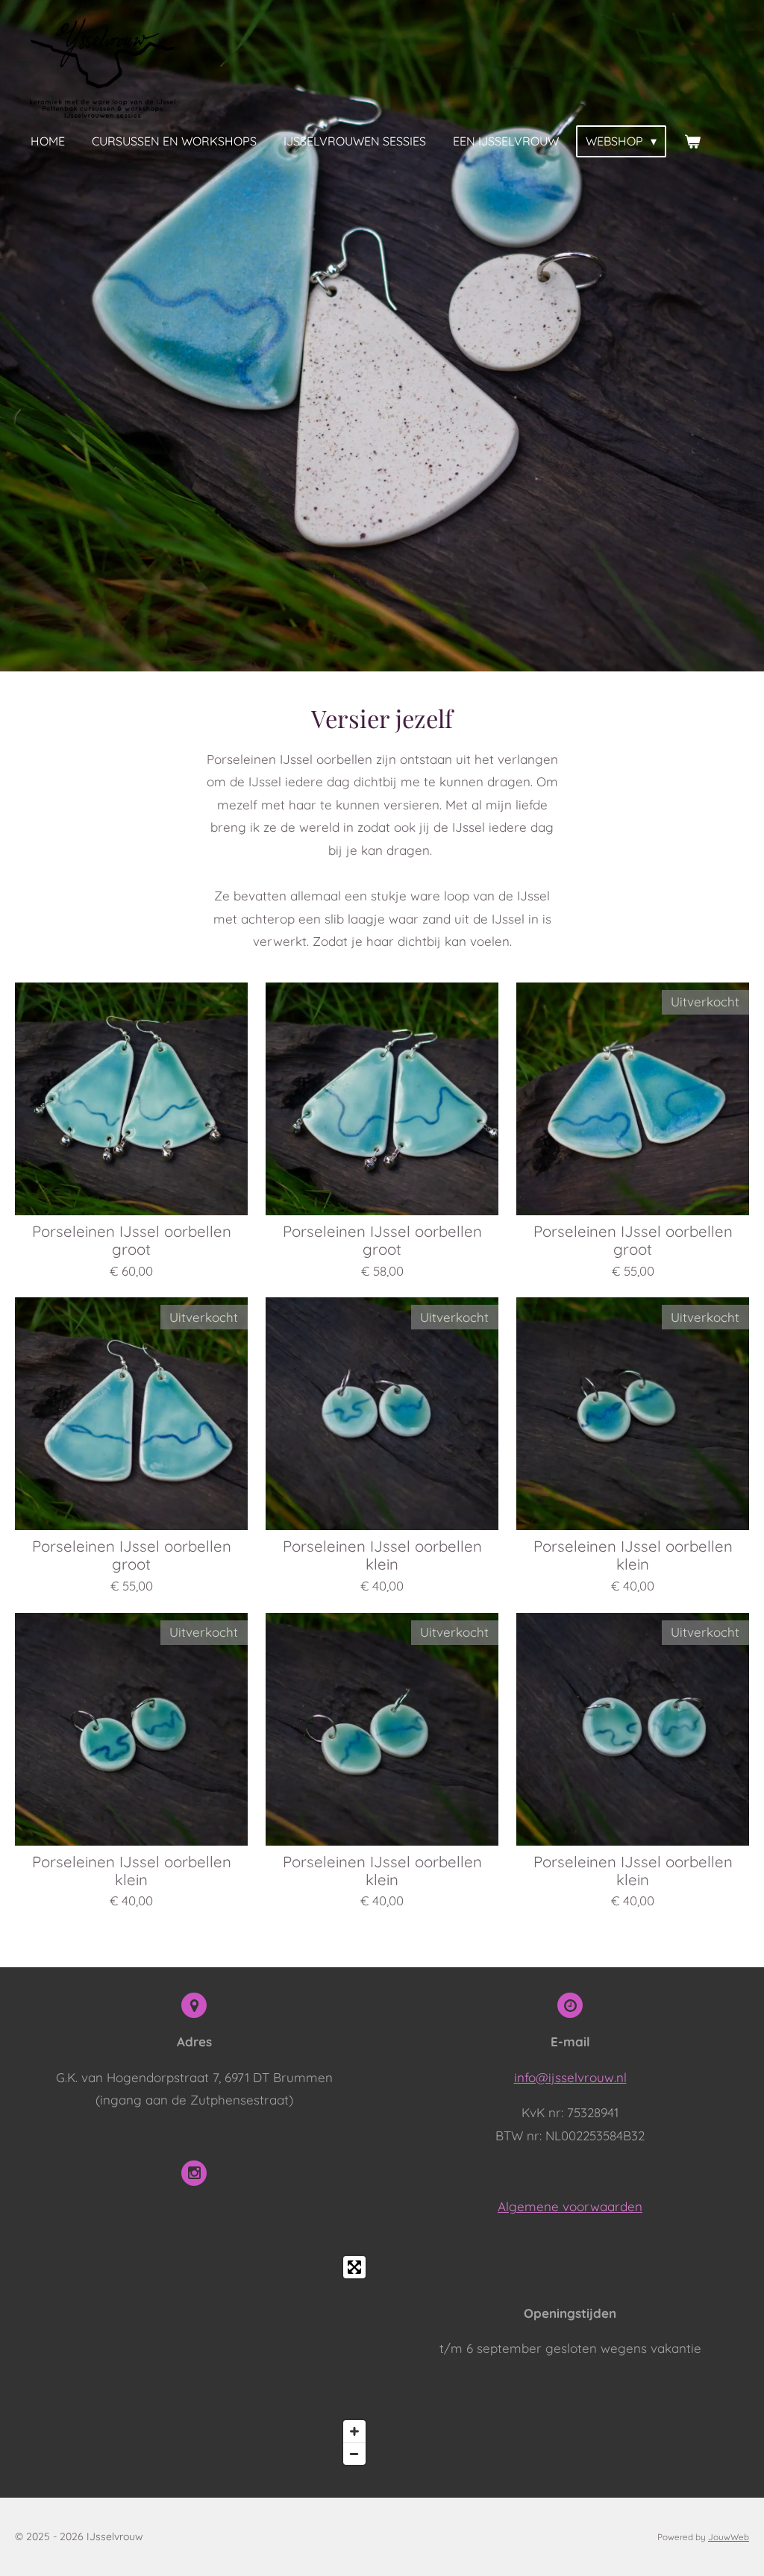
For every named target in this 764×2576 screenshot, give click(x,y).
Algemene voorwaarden (570, 2206)
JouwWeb (729, 2537)
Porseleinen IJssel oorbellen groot (132, 1241)
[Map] (194, 2360)
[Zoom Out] (354, 2454)
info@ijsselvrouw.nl (570, 2077)
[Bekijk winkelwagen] (692, 141)
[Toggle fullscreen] (354, 2267)
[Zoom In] (354, 2431)
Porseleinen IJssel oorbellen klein (382, 1555)
